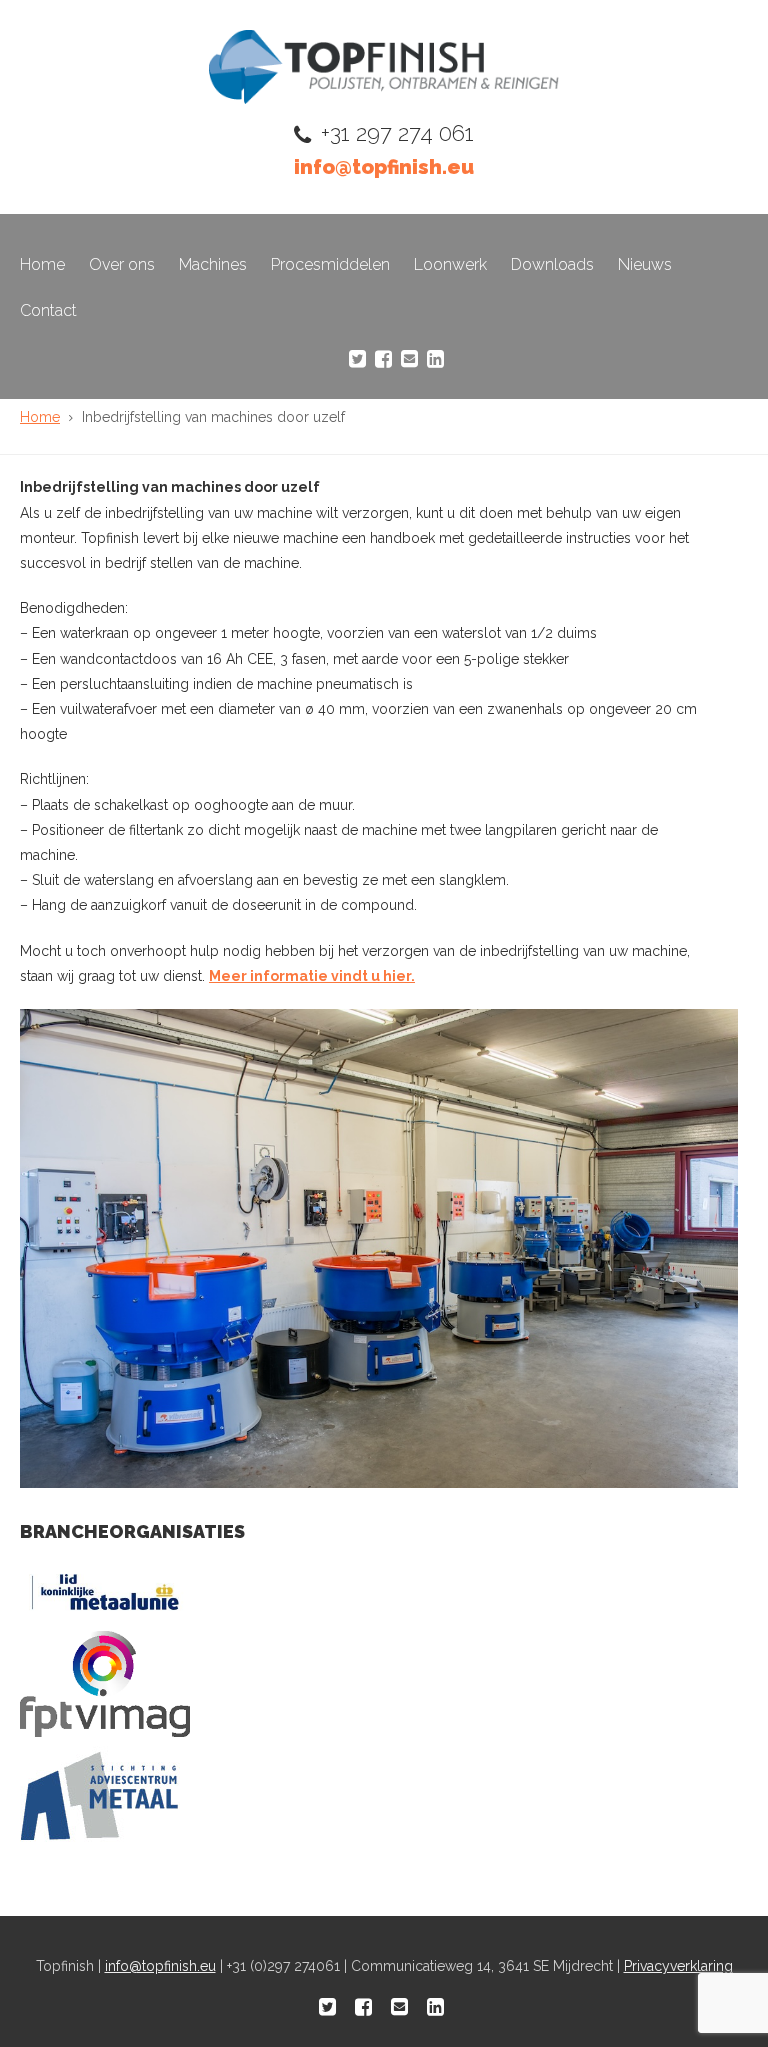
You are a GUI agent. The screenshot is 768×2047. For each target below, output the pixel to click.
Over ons (122, 264)
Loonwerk (450, 264)
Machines (213, 264)
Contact (48, 310)
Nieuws (645, 264)
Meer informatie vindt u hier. (312, 976)
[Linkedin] (435, 359)
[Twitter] (357, 359)
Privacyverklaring (678, 1966)
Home (42, 264)
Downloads (552, 264)
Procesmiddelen (330, 264)
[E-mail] (409, 359)
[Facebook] (383, 359)
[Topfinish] (384, 98)
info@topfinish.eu (384, 167)
